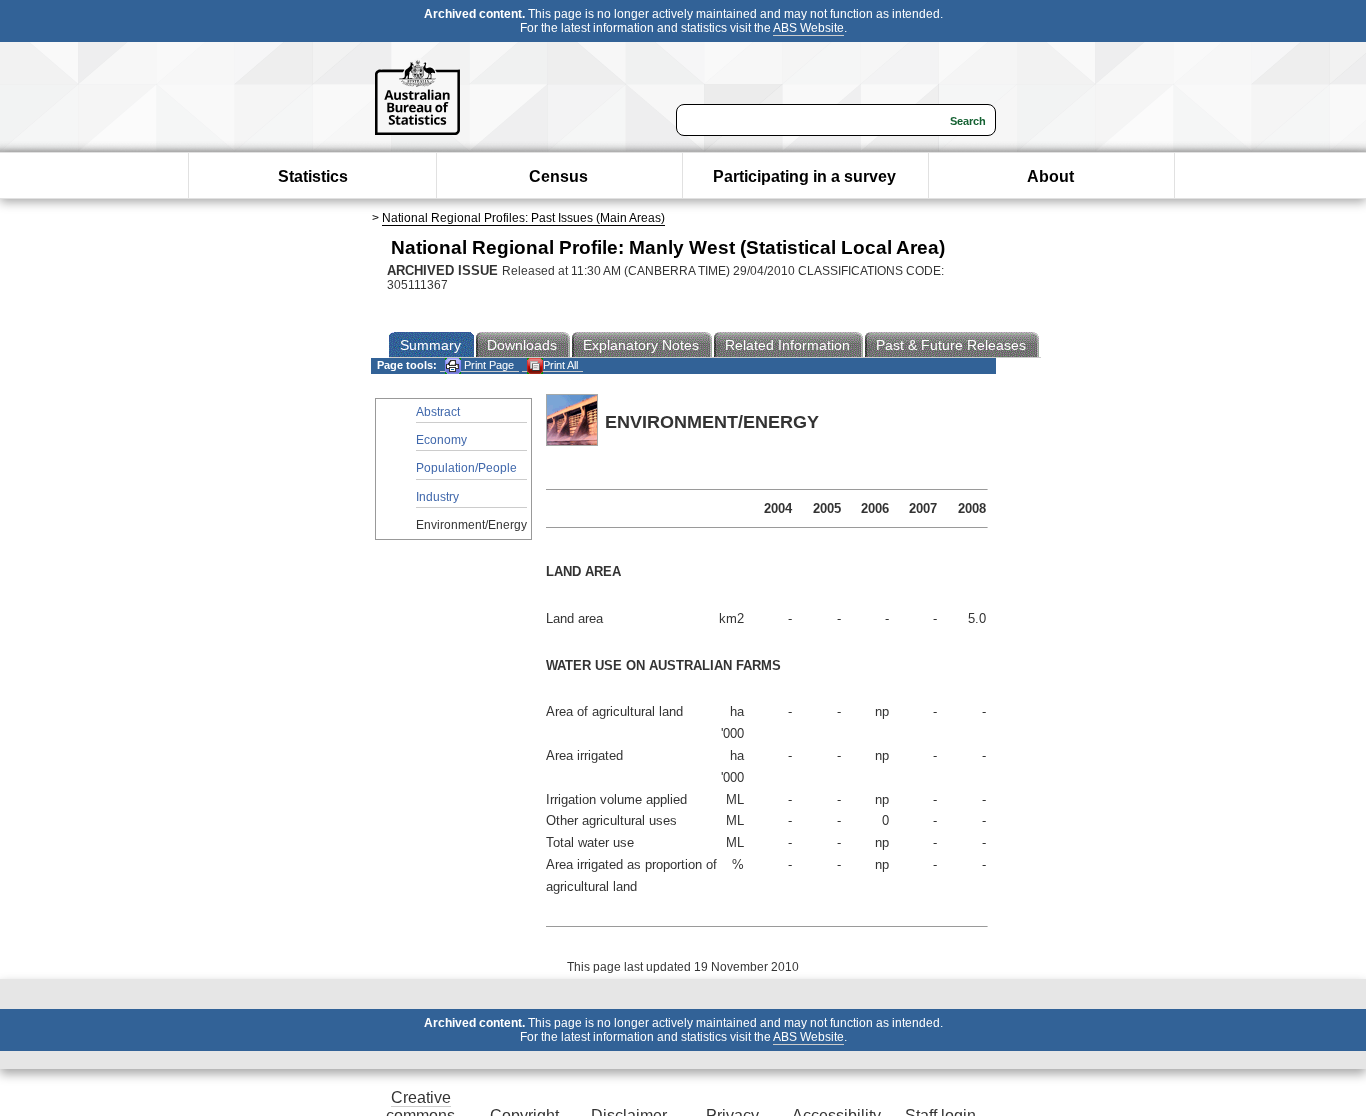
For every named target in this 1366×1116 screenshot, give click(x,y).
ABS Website (808, 28)
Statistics (313, 176)
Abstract (438, 412)
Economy (441, 440)
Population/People (466, 468)
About (1050, 176)
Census (558, 176)
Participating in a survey (804, 176)
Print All (560, 365)
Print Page (487, 365)
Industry (437, 497)
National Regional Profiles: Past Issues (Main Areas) (523, 218)
